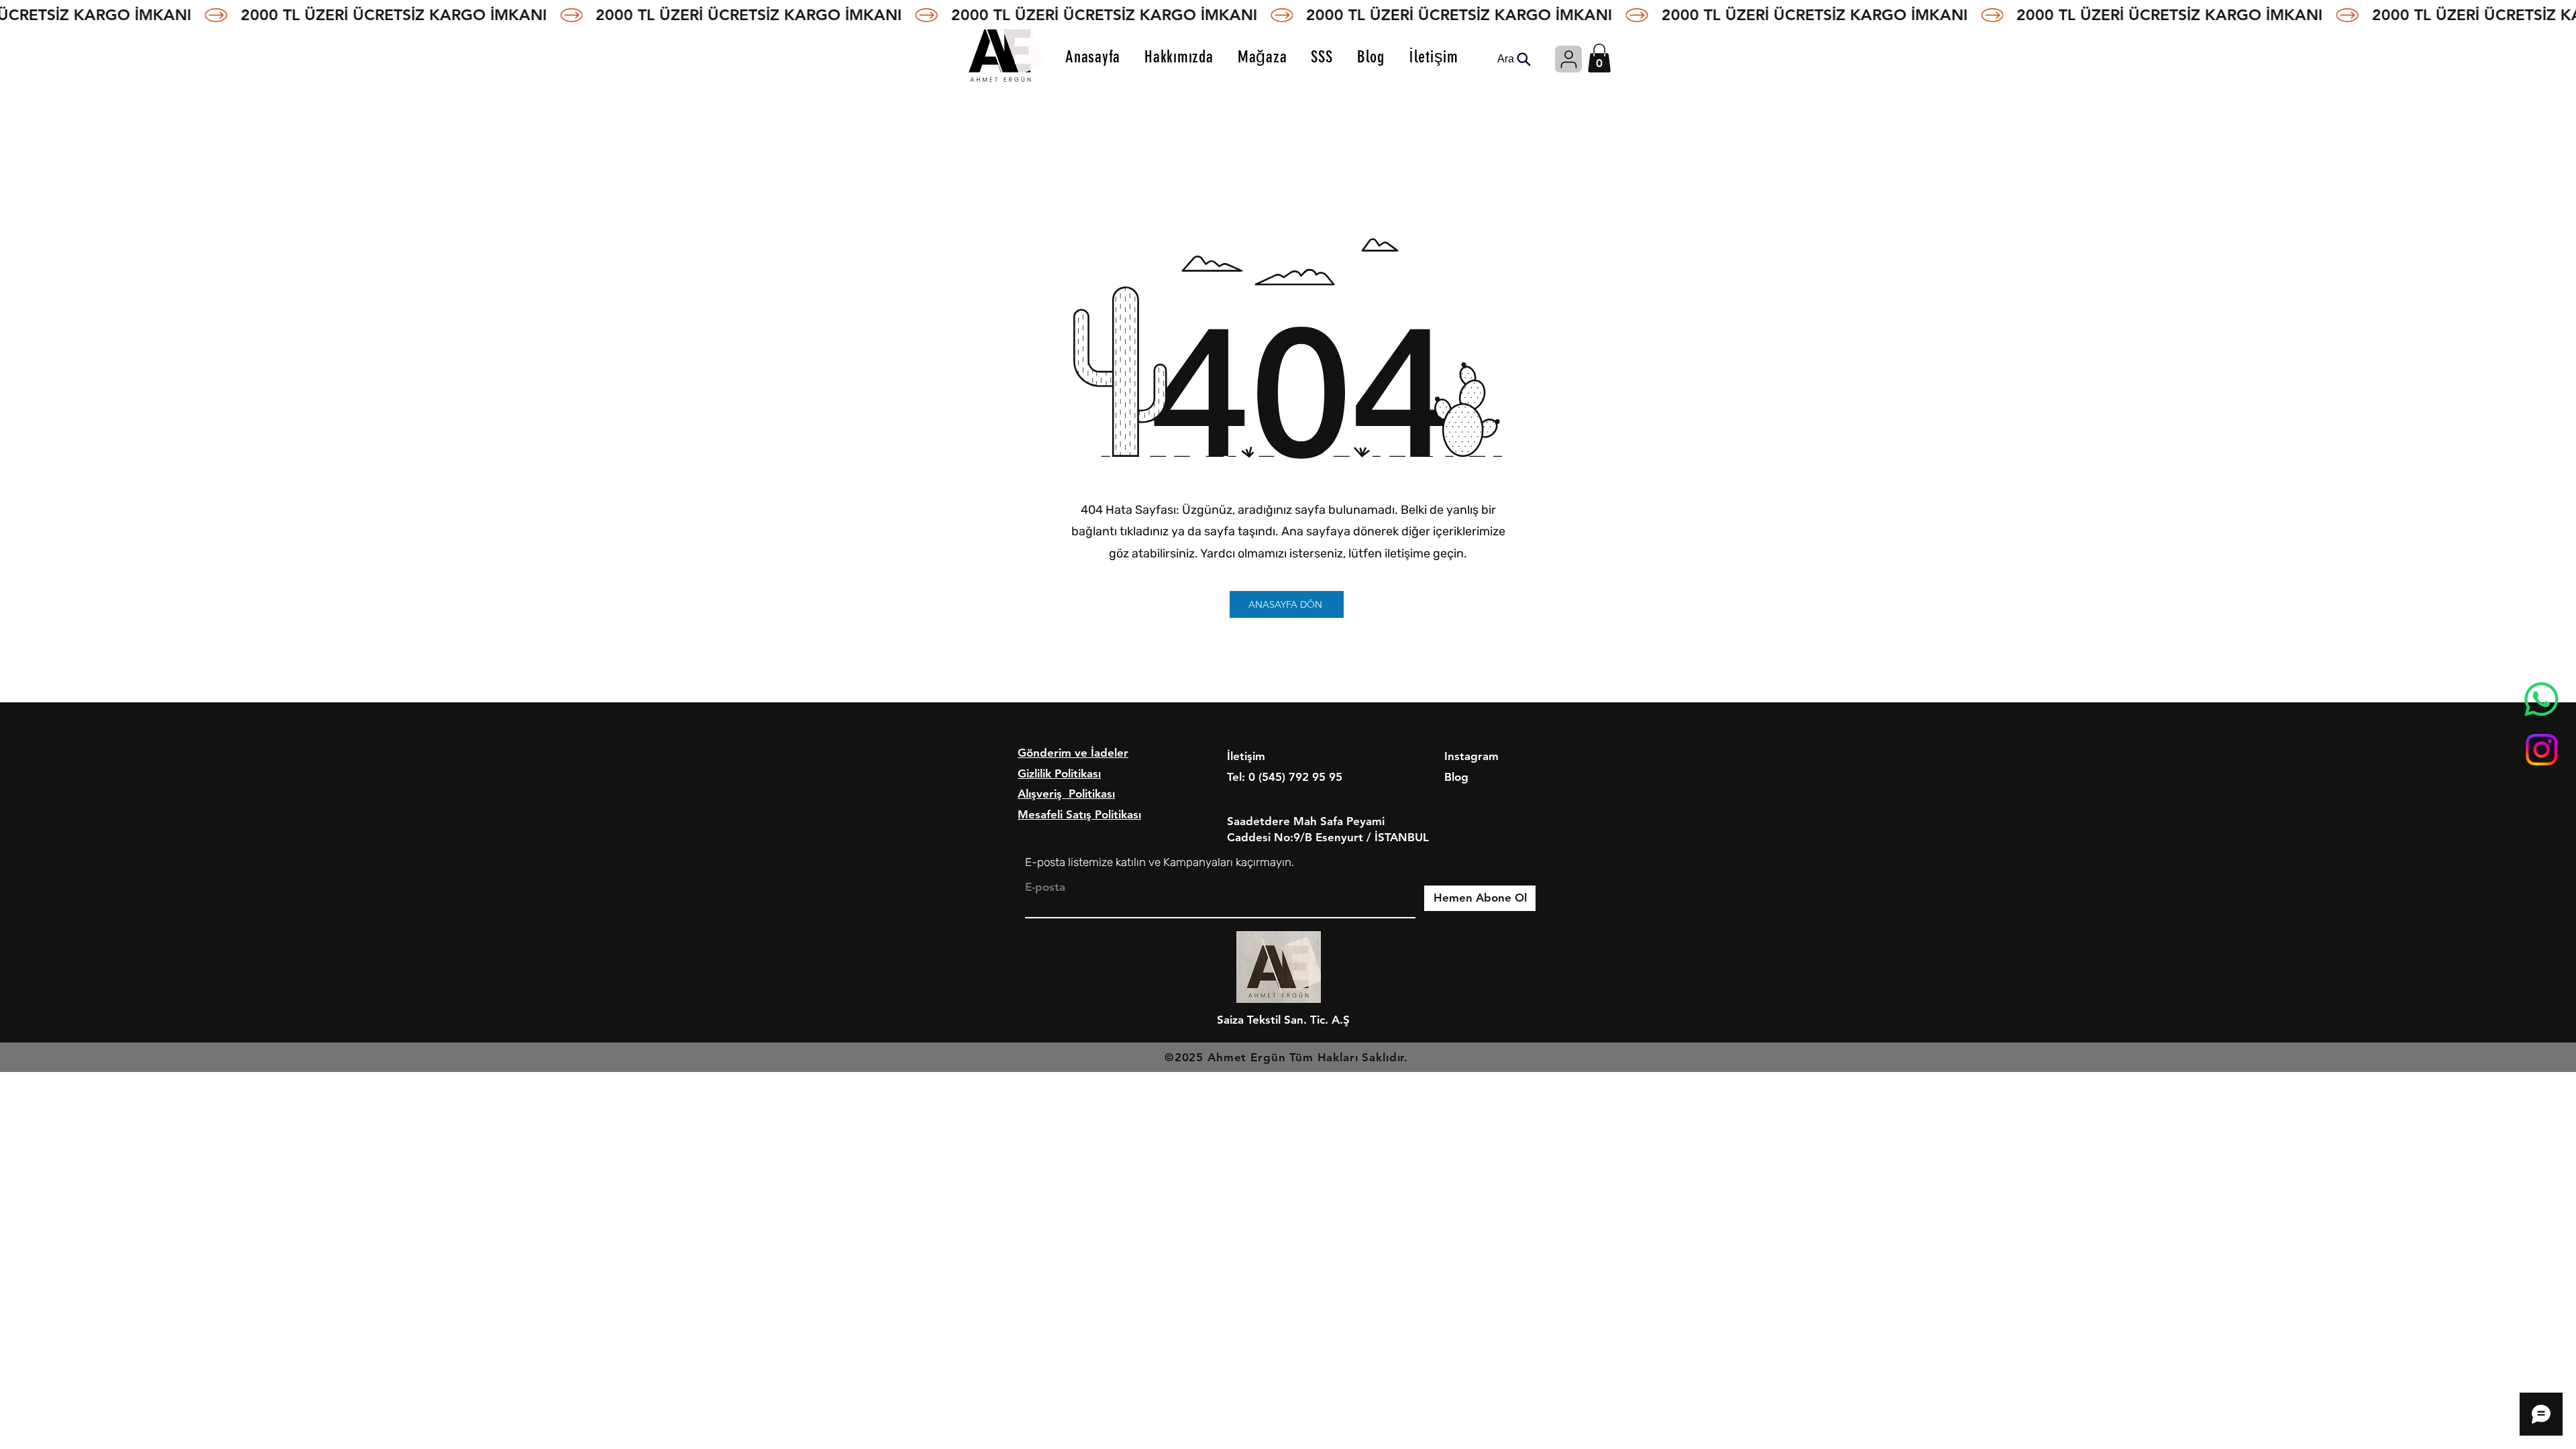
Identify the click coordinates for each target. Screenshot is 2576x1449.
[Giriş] (1568, 59)
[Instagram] (2541, 750)
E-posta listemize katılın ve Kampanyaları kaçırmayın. (1160, 862)
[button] (1599, 58)
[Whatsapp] (2541, 699)
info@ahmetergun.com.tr (1294, 797)
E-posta (1045, 887)
